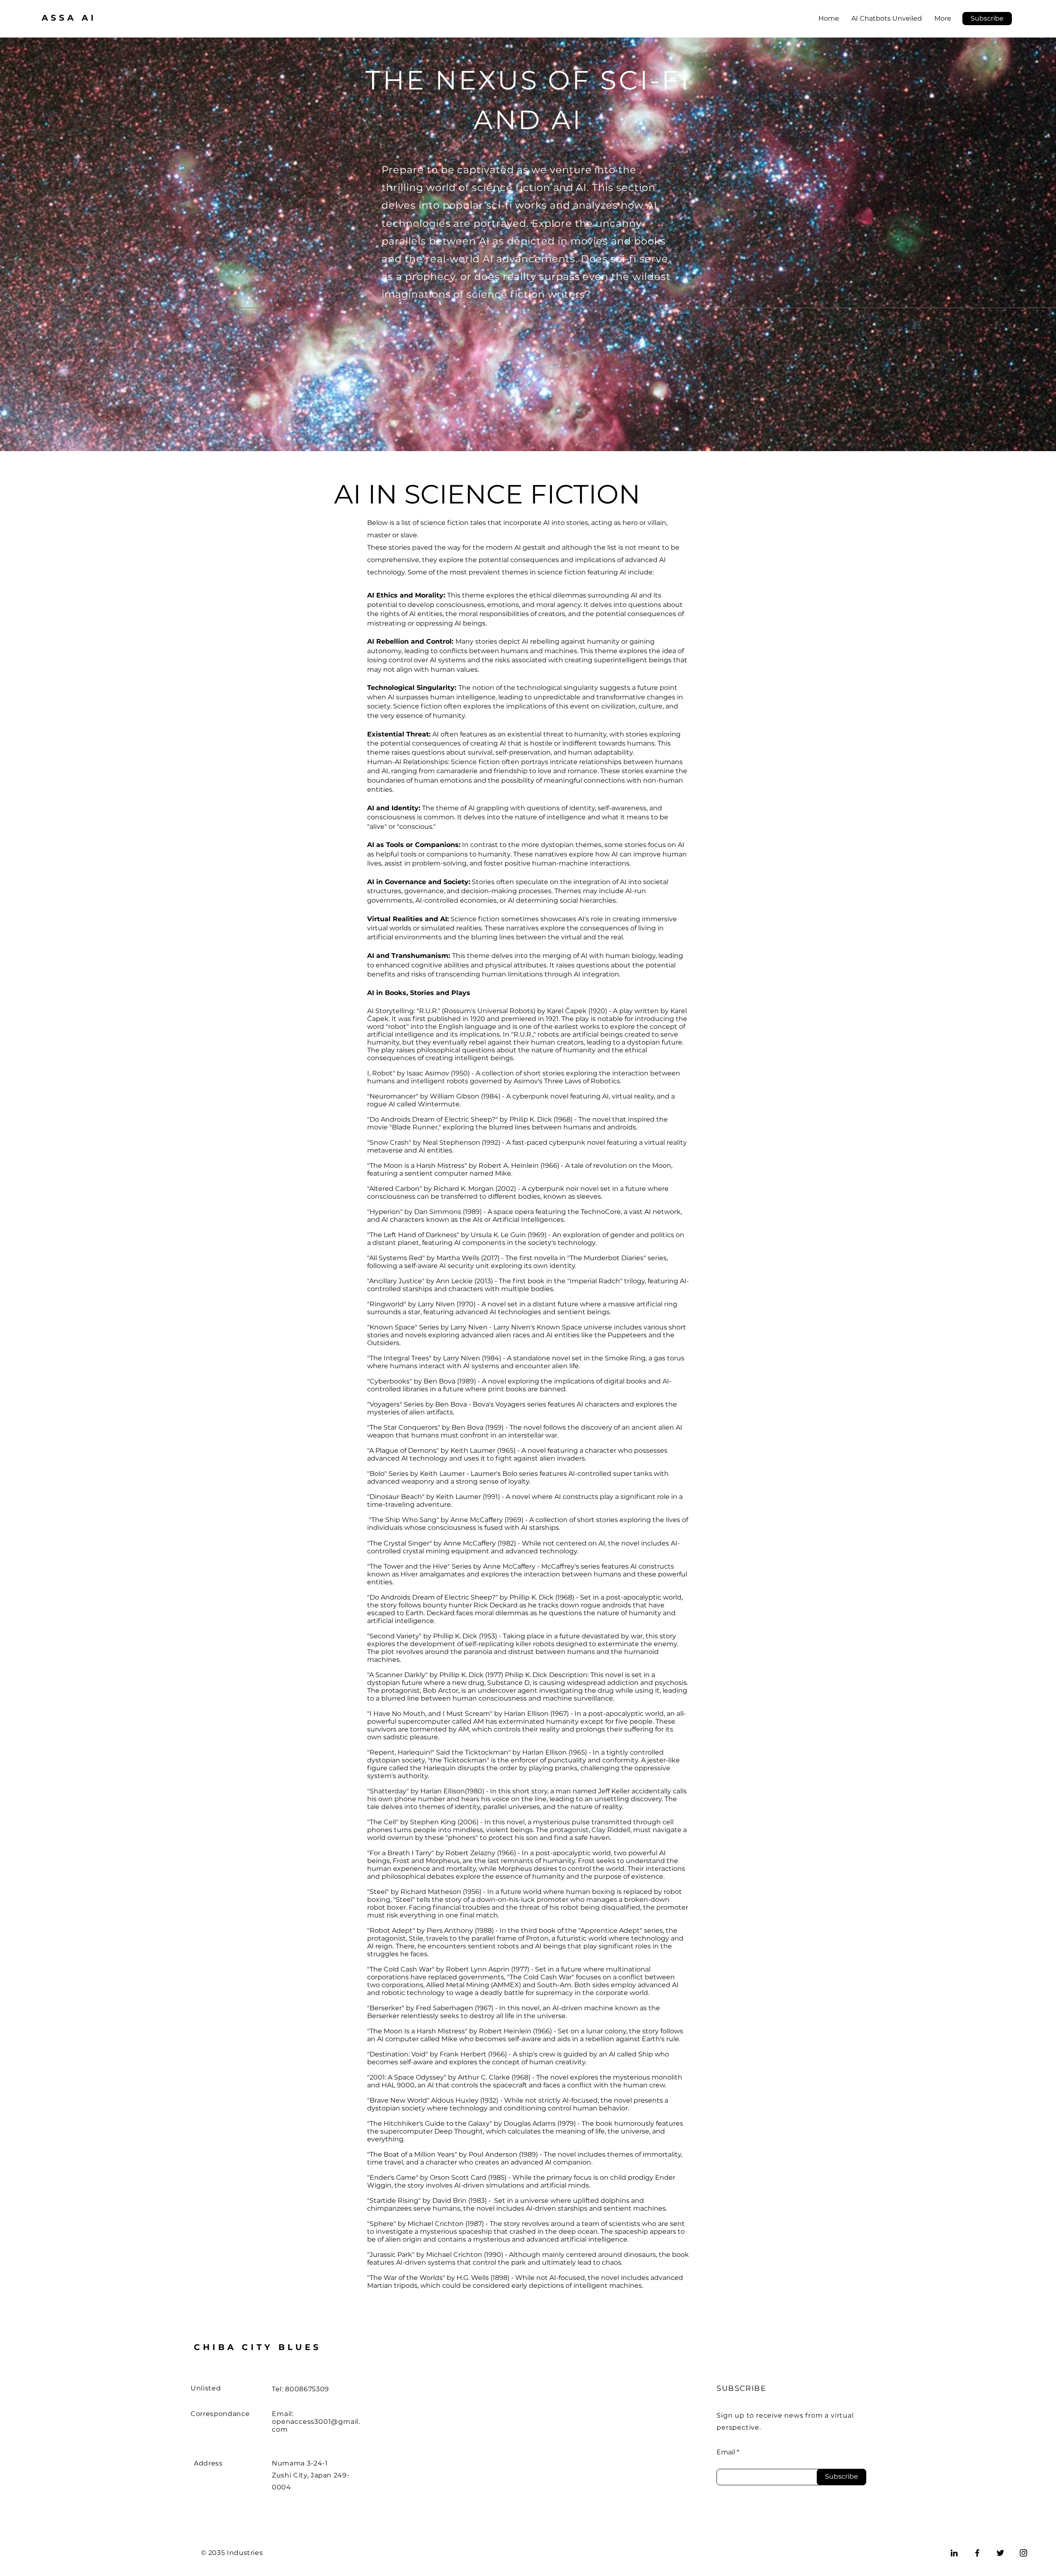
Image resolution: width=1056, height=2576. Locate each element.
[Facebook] (977, 2553)
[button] (987, 19)
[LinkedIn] (954, 2553)
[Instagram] (1023, 2553)
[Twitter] (1000, 2553)
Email (726, 2452)
